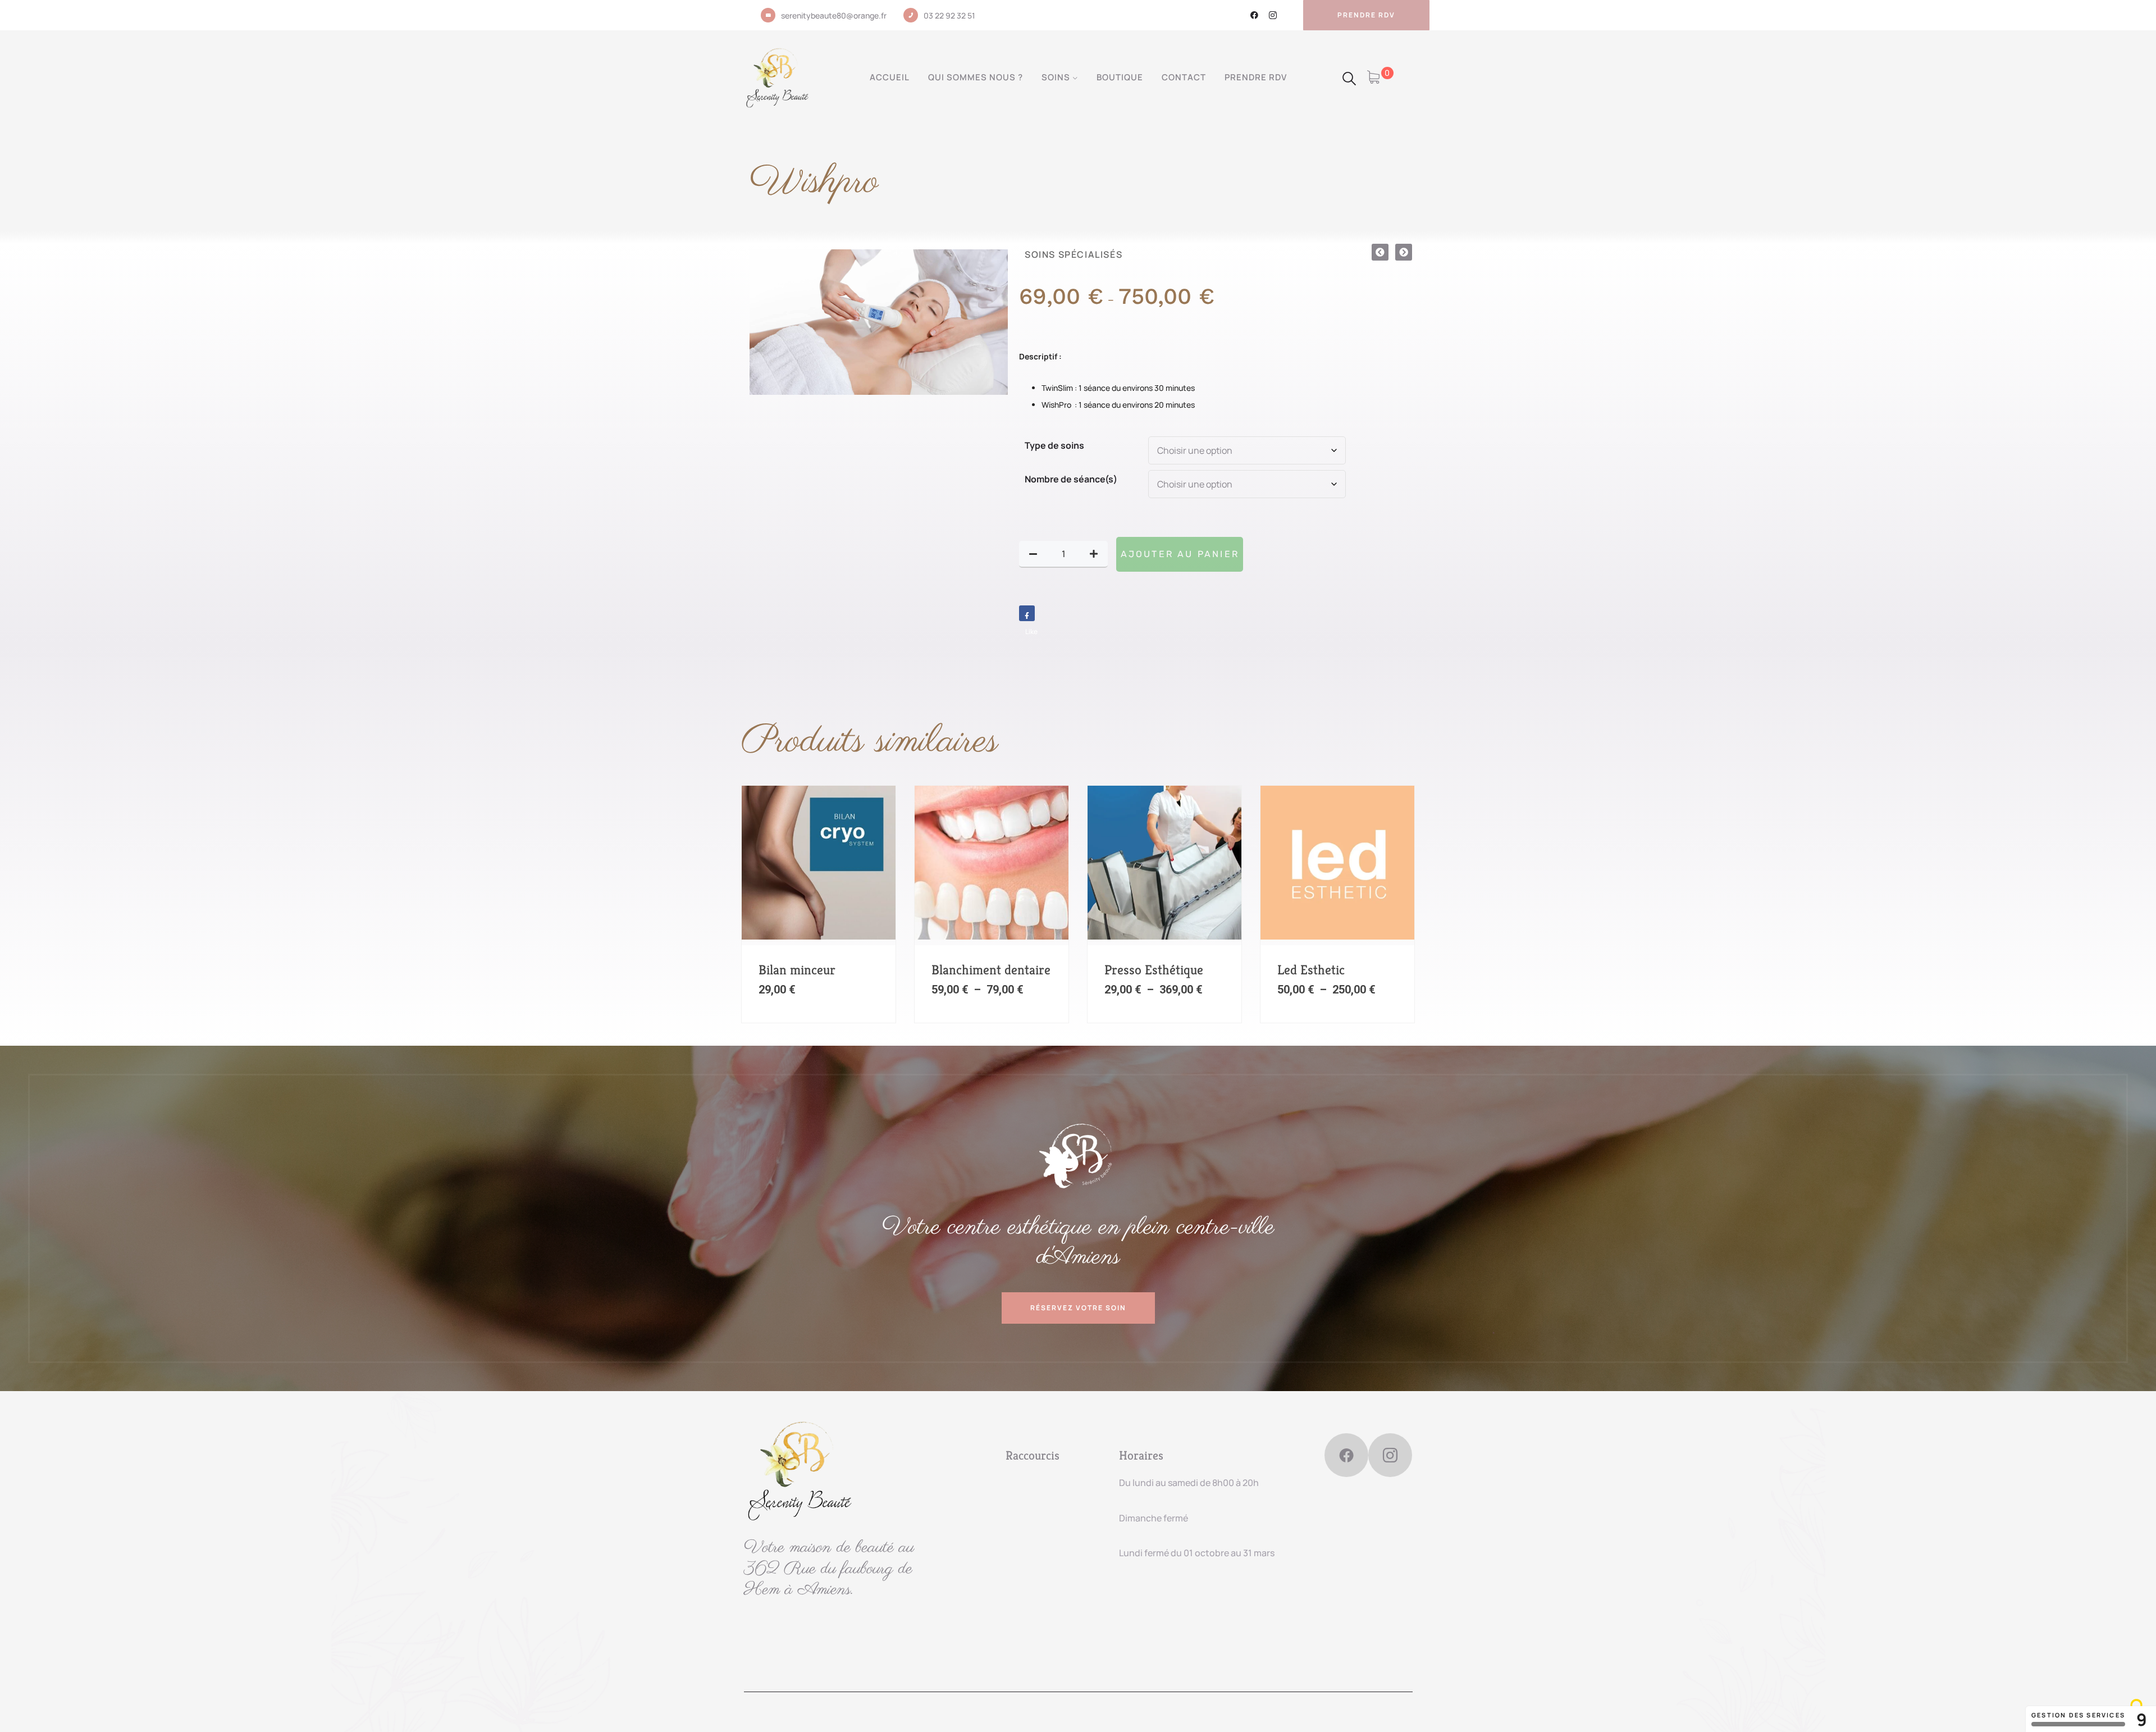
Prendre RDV (1256, 77)
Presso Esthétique (1154, 970)
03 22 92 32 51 (949, 15)
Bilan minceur (797, 970)
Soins (1056, 77)
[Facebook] (1254, 15)
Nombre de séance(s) (1071, 479)
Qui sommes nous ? (976, 77)
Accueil (890, 77)
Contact (1184, 77)
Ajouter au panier (1180, 554)
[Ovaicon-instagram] (1273, 15)
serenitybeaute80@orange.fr (834, 15)
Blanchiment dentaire (991, 970)
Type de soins (1054, 445)
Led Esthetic (1311, 970)
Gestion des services (2078, 1715)
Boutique (1120, 77)
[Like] (1027, 613)
